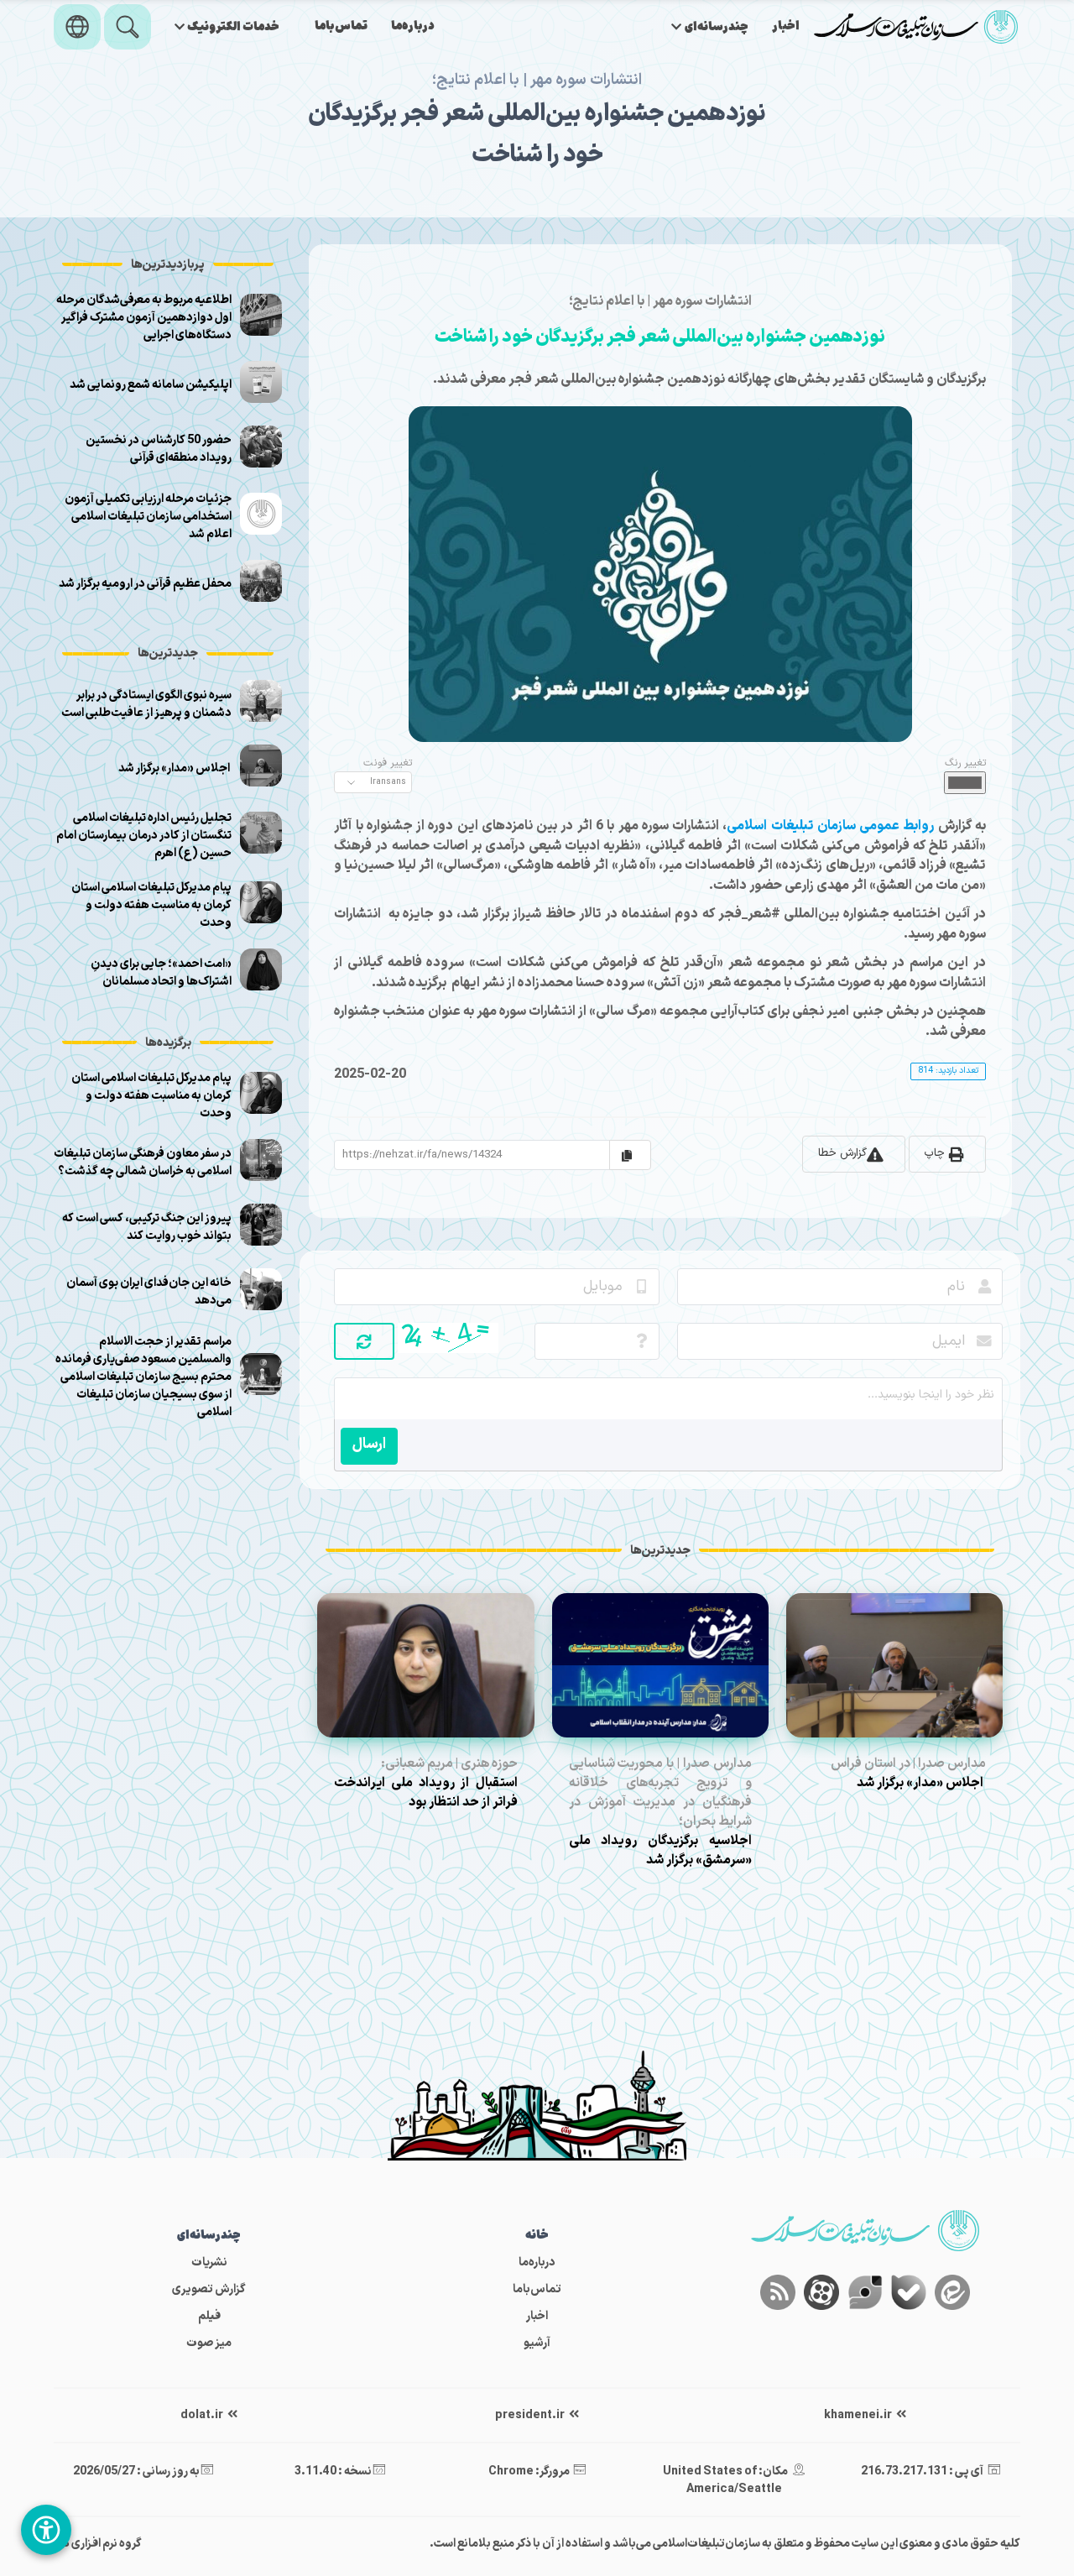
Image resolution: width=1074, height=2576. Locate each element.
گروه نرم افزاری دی (98, 2544)
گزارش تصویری (209, 2289)
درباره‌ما (413, 26)
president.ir (531, 2415)
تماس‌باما (341, 26)
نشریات (209, 2262)
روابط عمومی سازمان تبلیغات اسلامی (830, 826)
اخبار (786, 26)
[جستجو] (128, 27)
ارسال (369, 1444)
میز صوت (209, 2343)
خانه (537, 2236)
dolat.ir (203, 2415)
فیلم (209, 2316)
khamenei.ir (859, 2415)
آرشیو (537, 2343)
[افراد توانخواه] (46, 2530)
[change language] (77, 27)
